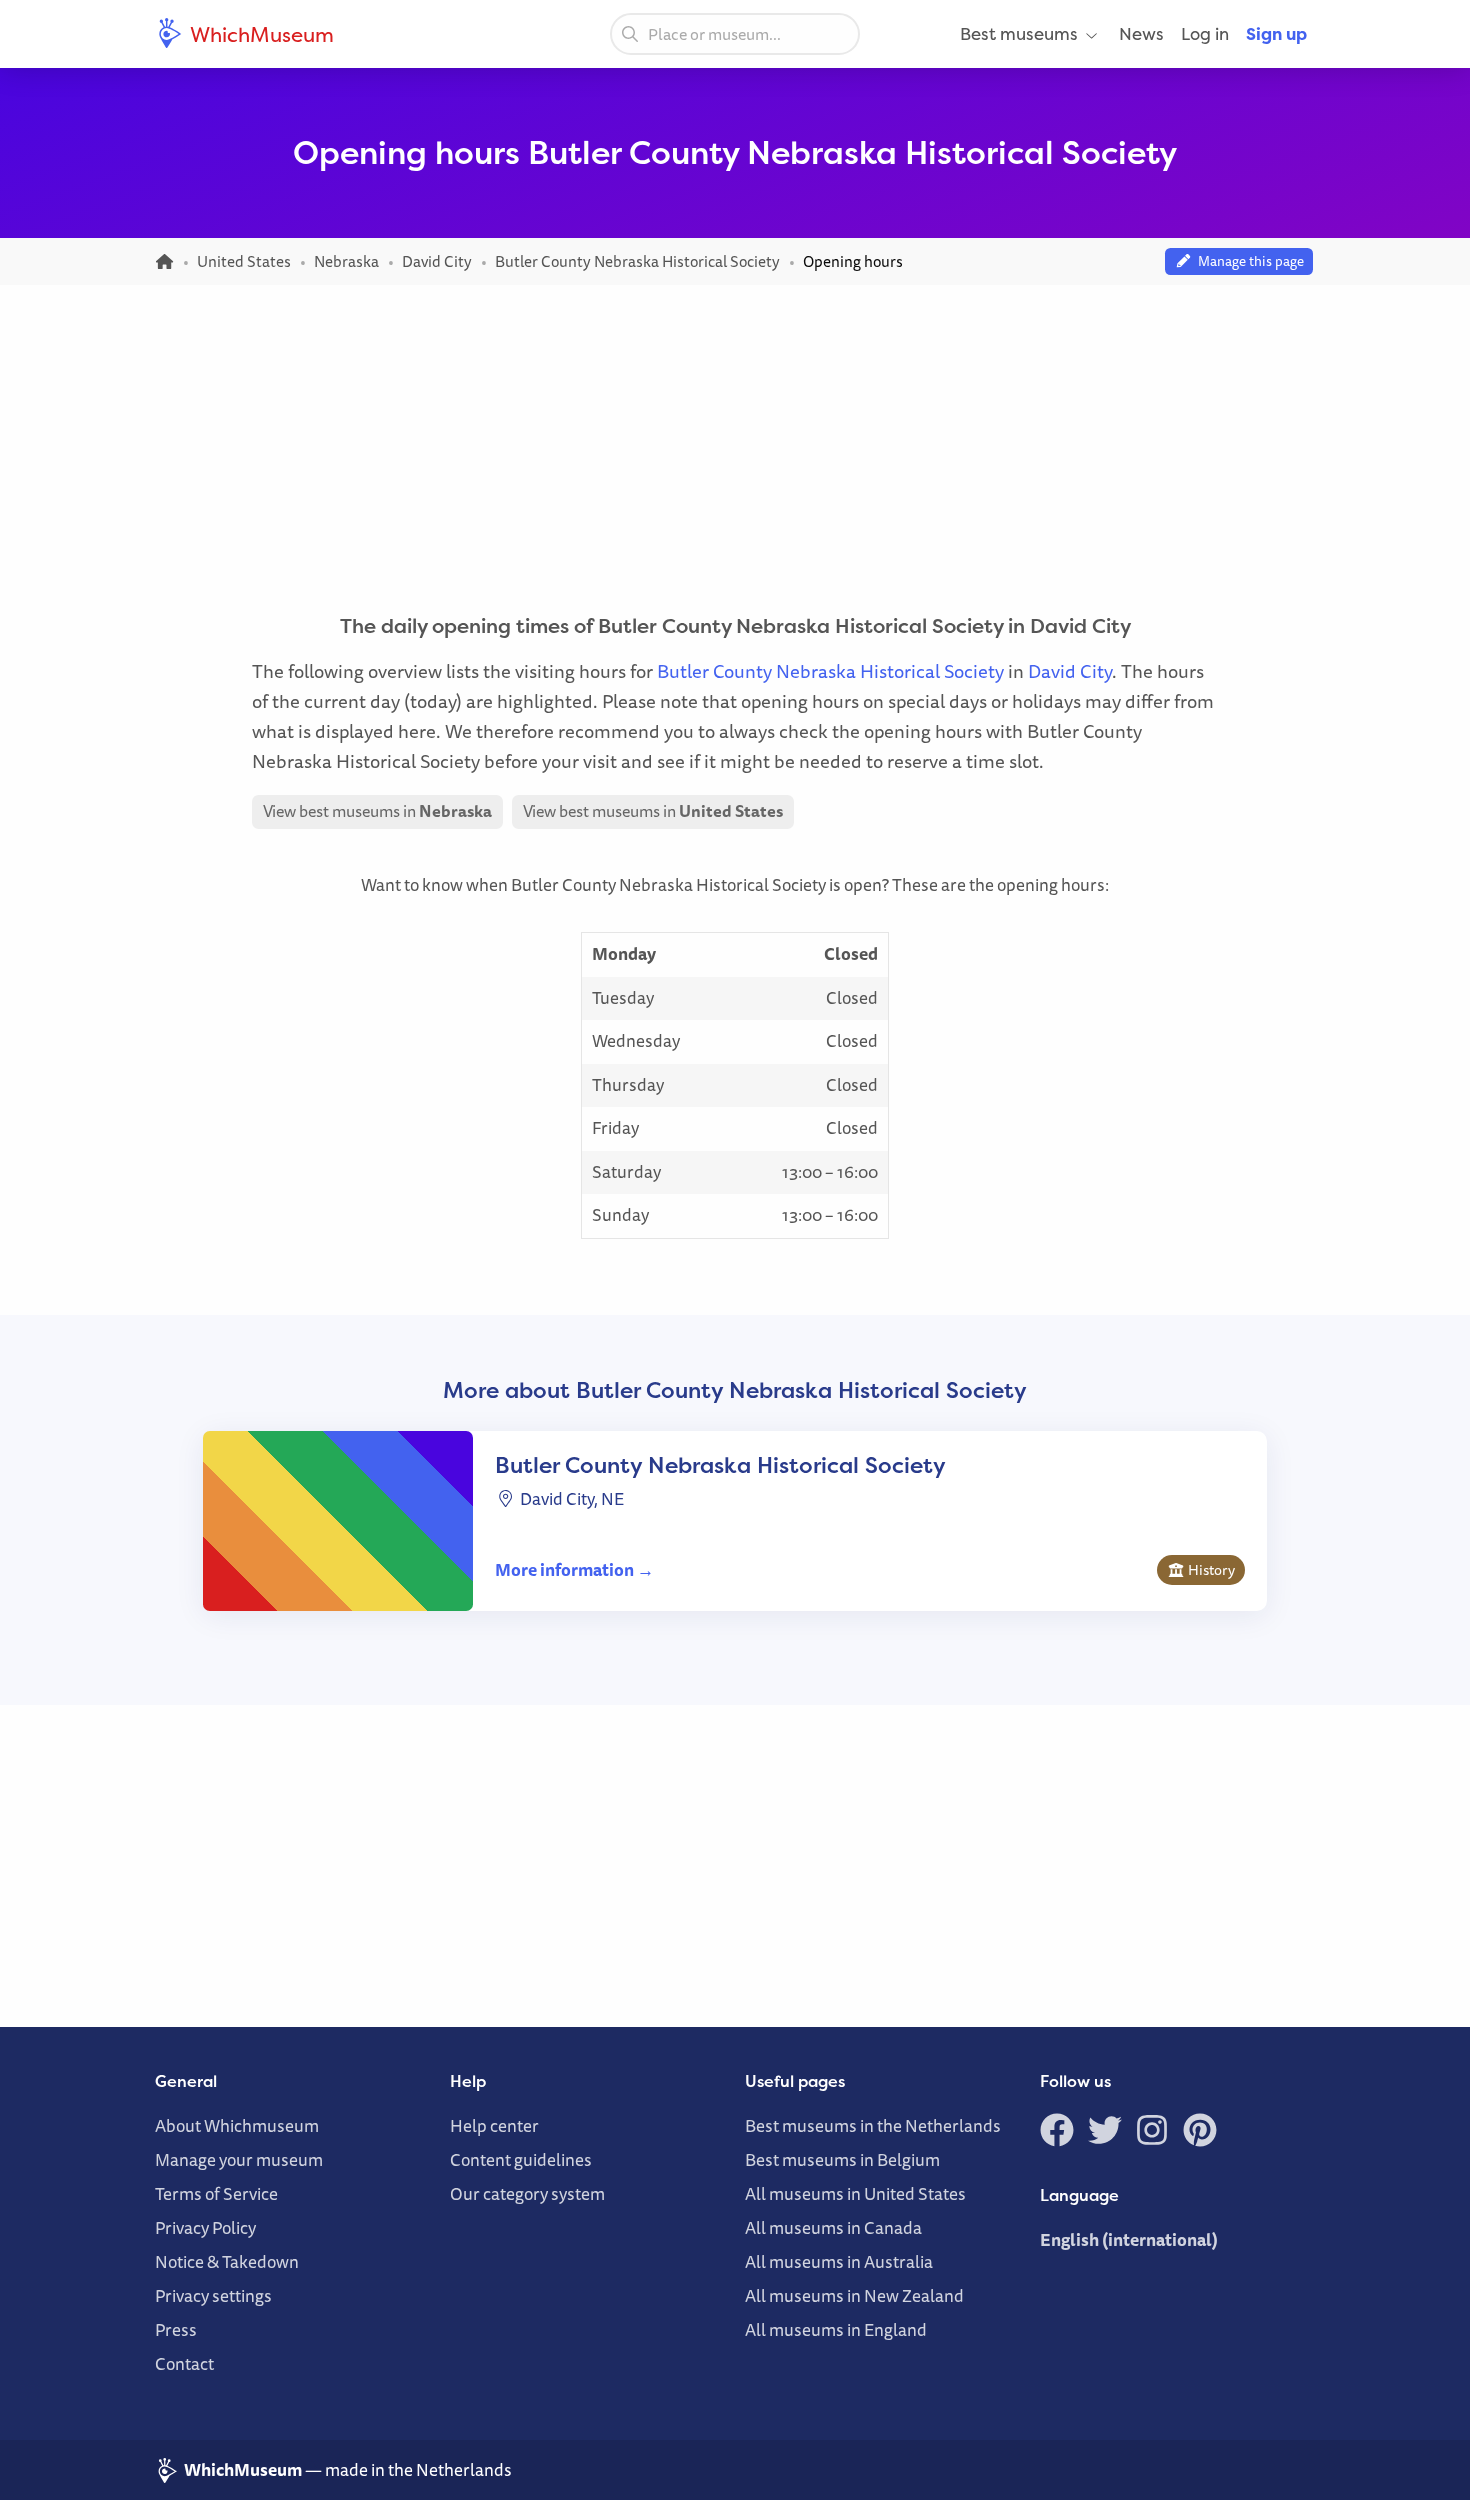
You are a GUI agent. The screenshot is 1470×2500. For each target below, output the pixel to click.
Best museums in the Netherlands (873, 2125)
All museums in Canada (833, 2227)
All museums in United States (855, 2193)
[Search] (630, 33)
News (1141, 33)
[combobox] (735, 34)
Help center (494, 2125)
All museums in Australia (839, 2261)
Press (176, 2329)
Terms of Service (216, 2193)
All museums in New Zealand (854, 2295)
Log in (1205, 33)
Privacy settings (213, 2295)
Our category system (527, 2193)
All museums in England (836, 2329)
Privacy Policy (205, 2227)
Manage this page (1248, 261)
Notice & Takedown (227, 2261)
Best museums (1019, 33)
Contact (184, 2363)
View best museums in (377, 811)
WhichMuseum (260, 34)
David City (1070, 671)
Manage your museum (239, 2159)
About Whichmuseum (237, 2125)
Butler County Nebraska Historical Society (830, 671)
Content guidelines (521, 2159)
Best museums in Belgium (842, 2159)
